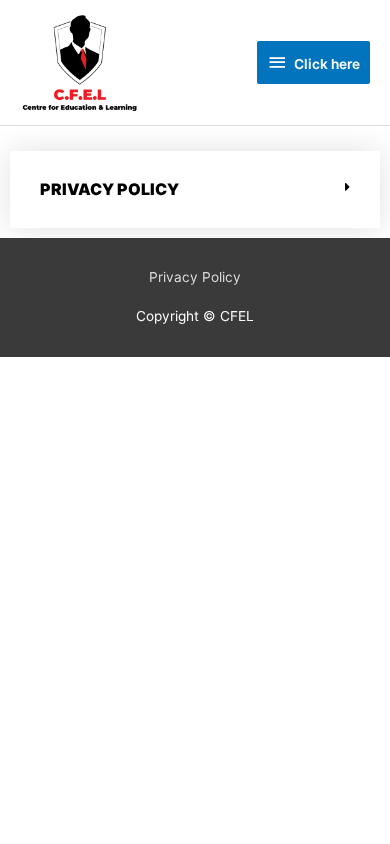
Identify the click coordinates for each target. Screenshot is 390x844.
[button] (195, 189)
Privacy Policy (195, 277)
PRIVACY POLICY (109, 189)
